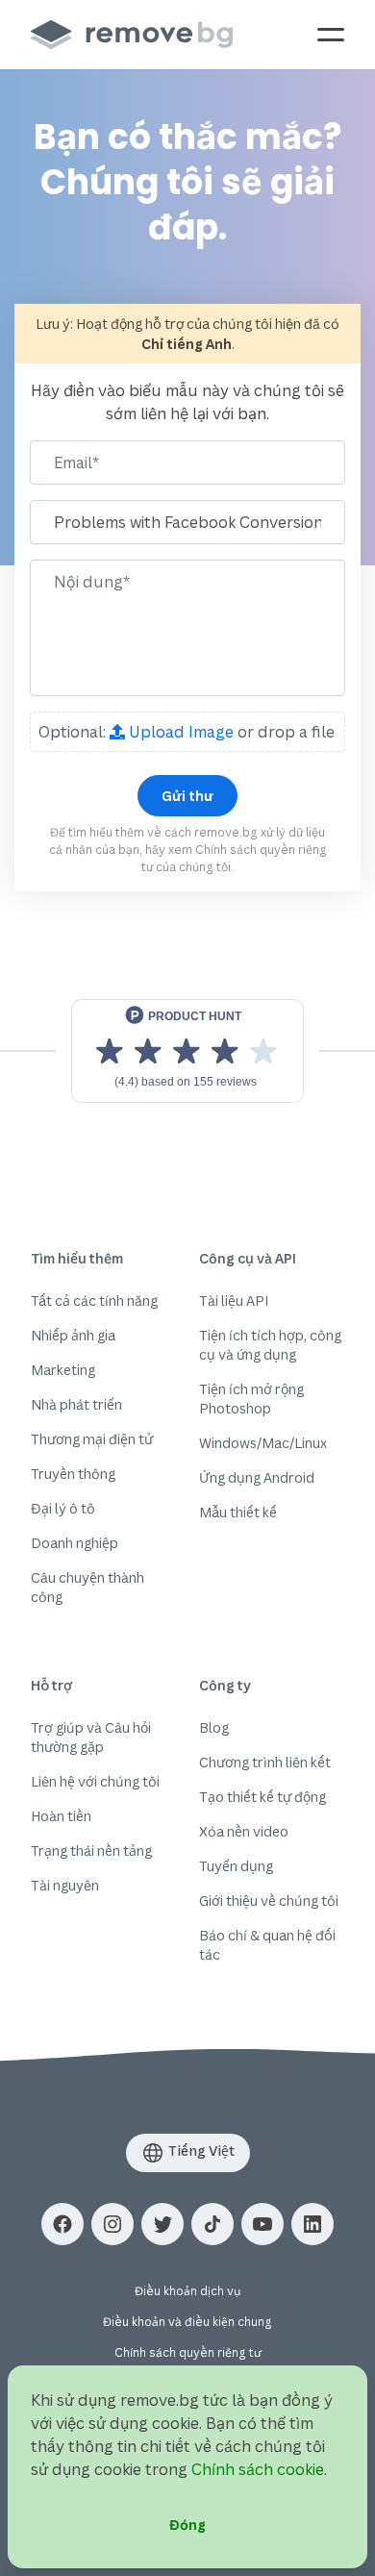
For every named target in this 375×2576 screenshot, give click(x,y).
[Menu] (331, 35)
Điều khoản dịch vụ (187, 2291)
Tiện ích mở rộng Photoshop (251, 1399)
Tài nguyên (65, 1885)
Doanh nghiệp (75, 1543)
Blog (214, 1727)
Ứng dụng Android (257, 1477)
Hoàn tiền (61, 1816)
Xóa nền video (244, 1831)
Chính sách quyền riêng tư (188, 2352)
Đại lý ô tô (63, 1508)
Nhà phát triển (76, 1404)
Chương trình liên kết (265, 1762)
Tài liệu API (234, 1301)
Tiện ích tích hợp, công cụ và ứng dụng (270, 1345)
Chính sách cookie (258, 2469)
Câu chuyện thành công (87, 1587)
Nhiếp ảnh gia (73, 1335)
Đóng (187, 2525)
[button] (62, 2224)
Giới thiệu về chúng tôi (269, 1901)
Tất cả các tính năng (94, 1301)
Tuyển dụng (236, 1866)
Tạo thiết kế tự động (262, 1797)
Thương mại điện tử (92, 1439)
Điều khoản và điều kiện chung (187, 2322)
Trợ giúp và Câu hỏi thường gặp (91, 1737)
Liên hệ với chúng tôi (95, 1781)
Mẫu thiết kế (238, 1512)
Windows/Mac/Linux (263, 1443)
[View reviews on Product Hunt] (187, 1051)
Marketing (63, 1370)
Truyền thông (73, 1474)
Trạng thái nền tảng (91, 1851)
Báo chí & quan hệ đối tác (267, 1945)
